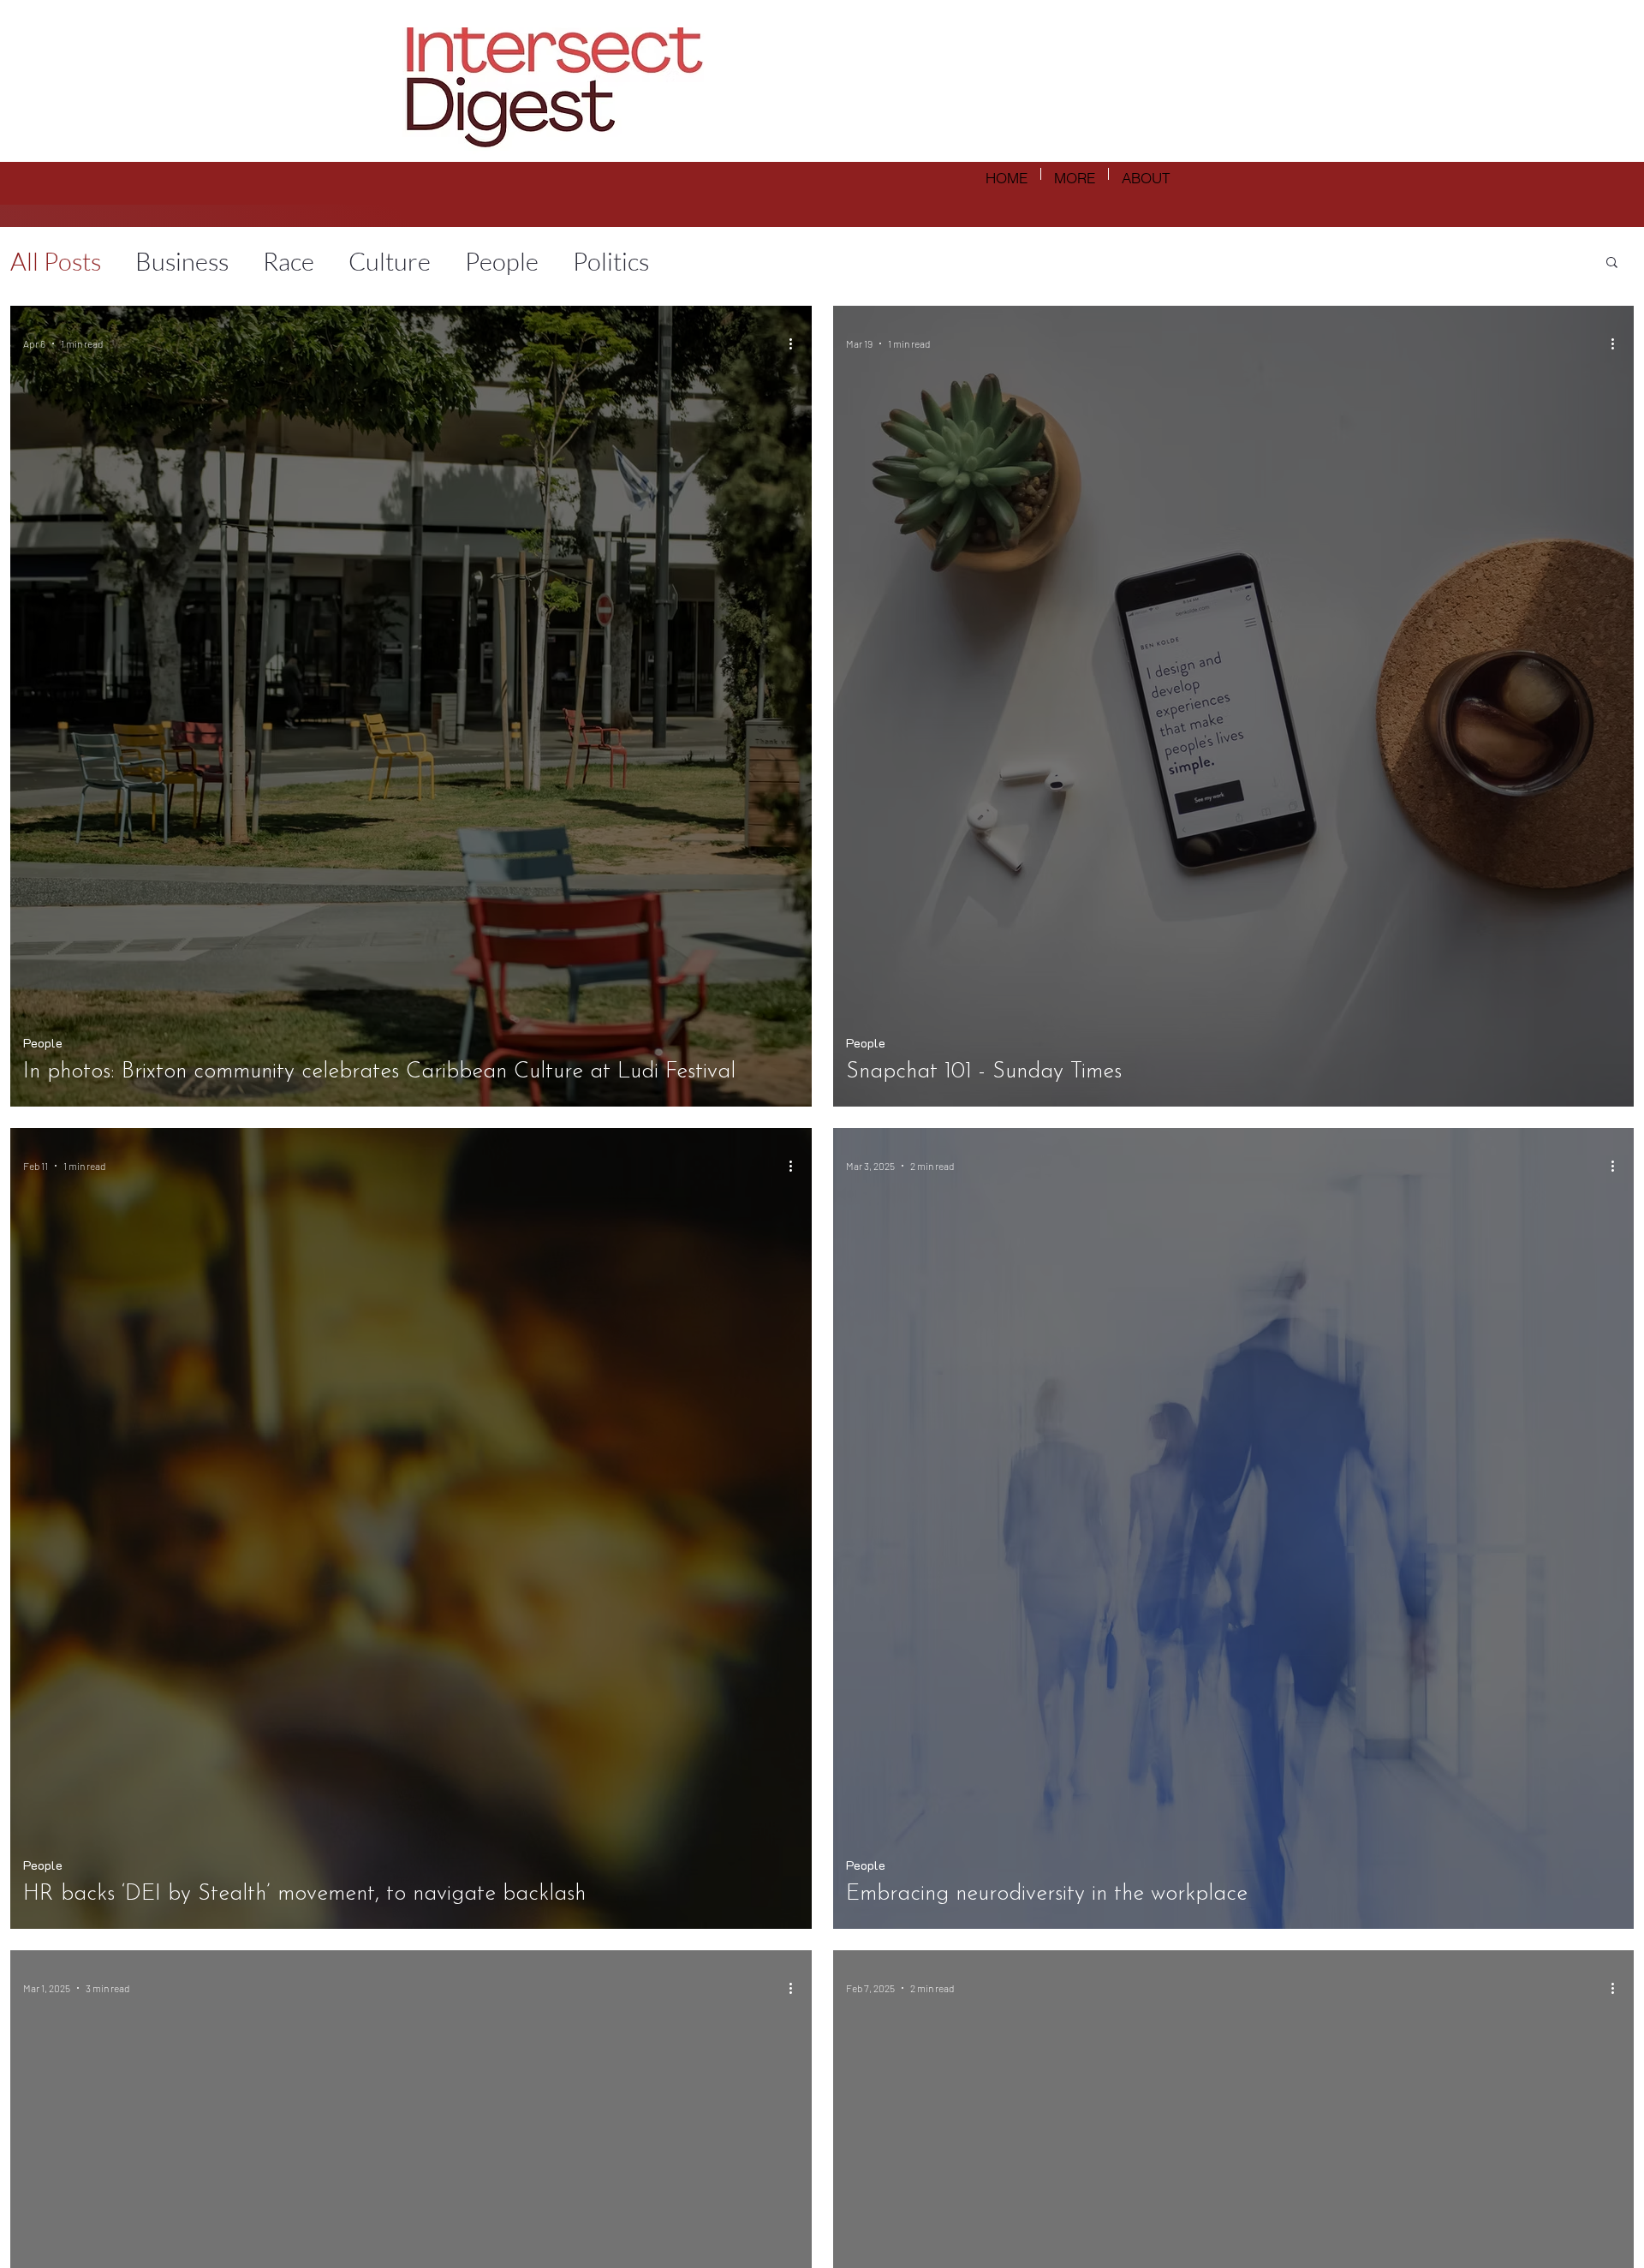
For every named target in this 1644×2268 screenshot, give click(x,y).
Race (289, 261)
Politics (611, 261)
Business (182, 261)
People (502, 261)
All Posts (56, 261)
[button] (1612, 263)
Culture (390, 261)
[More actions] (796, 343)
